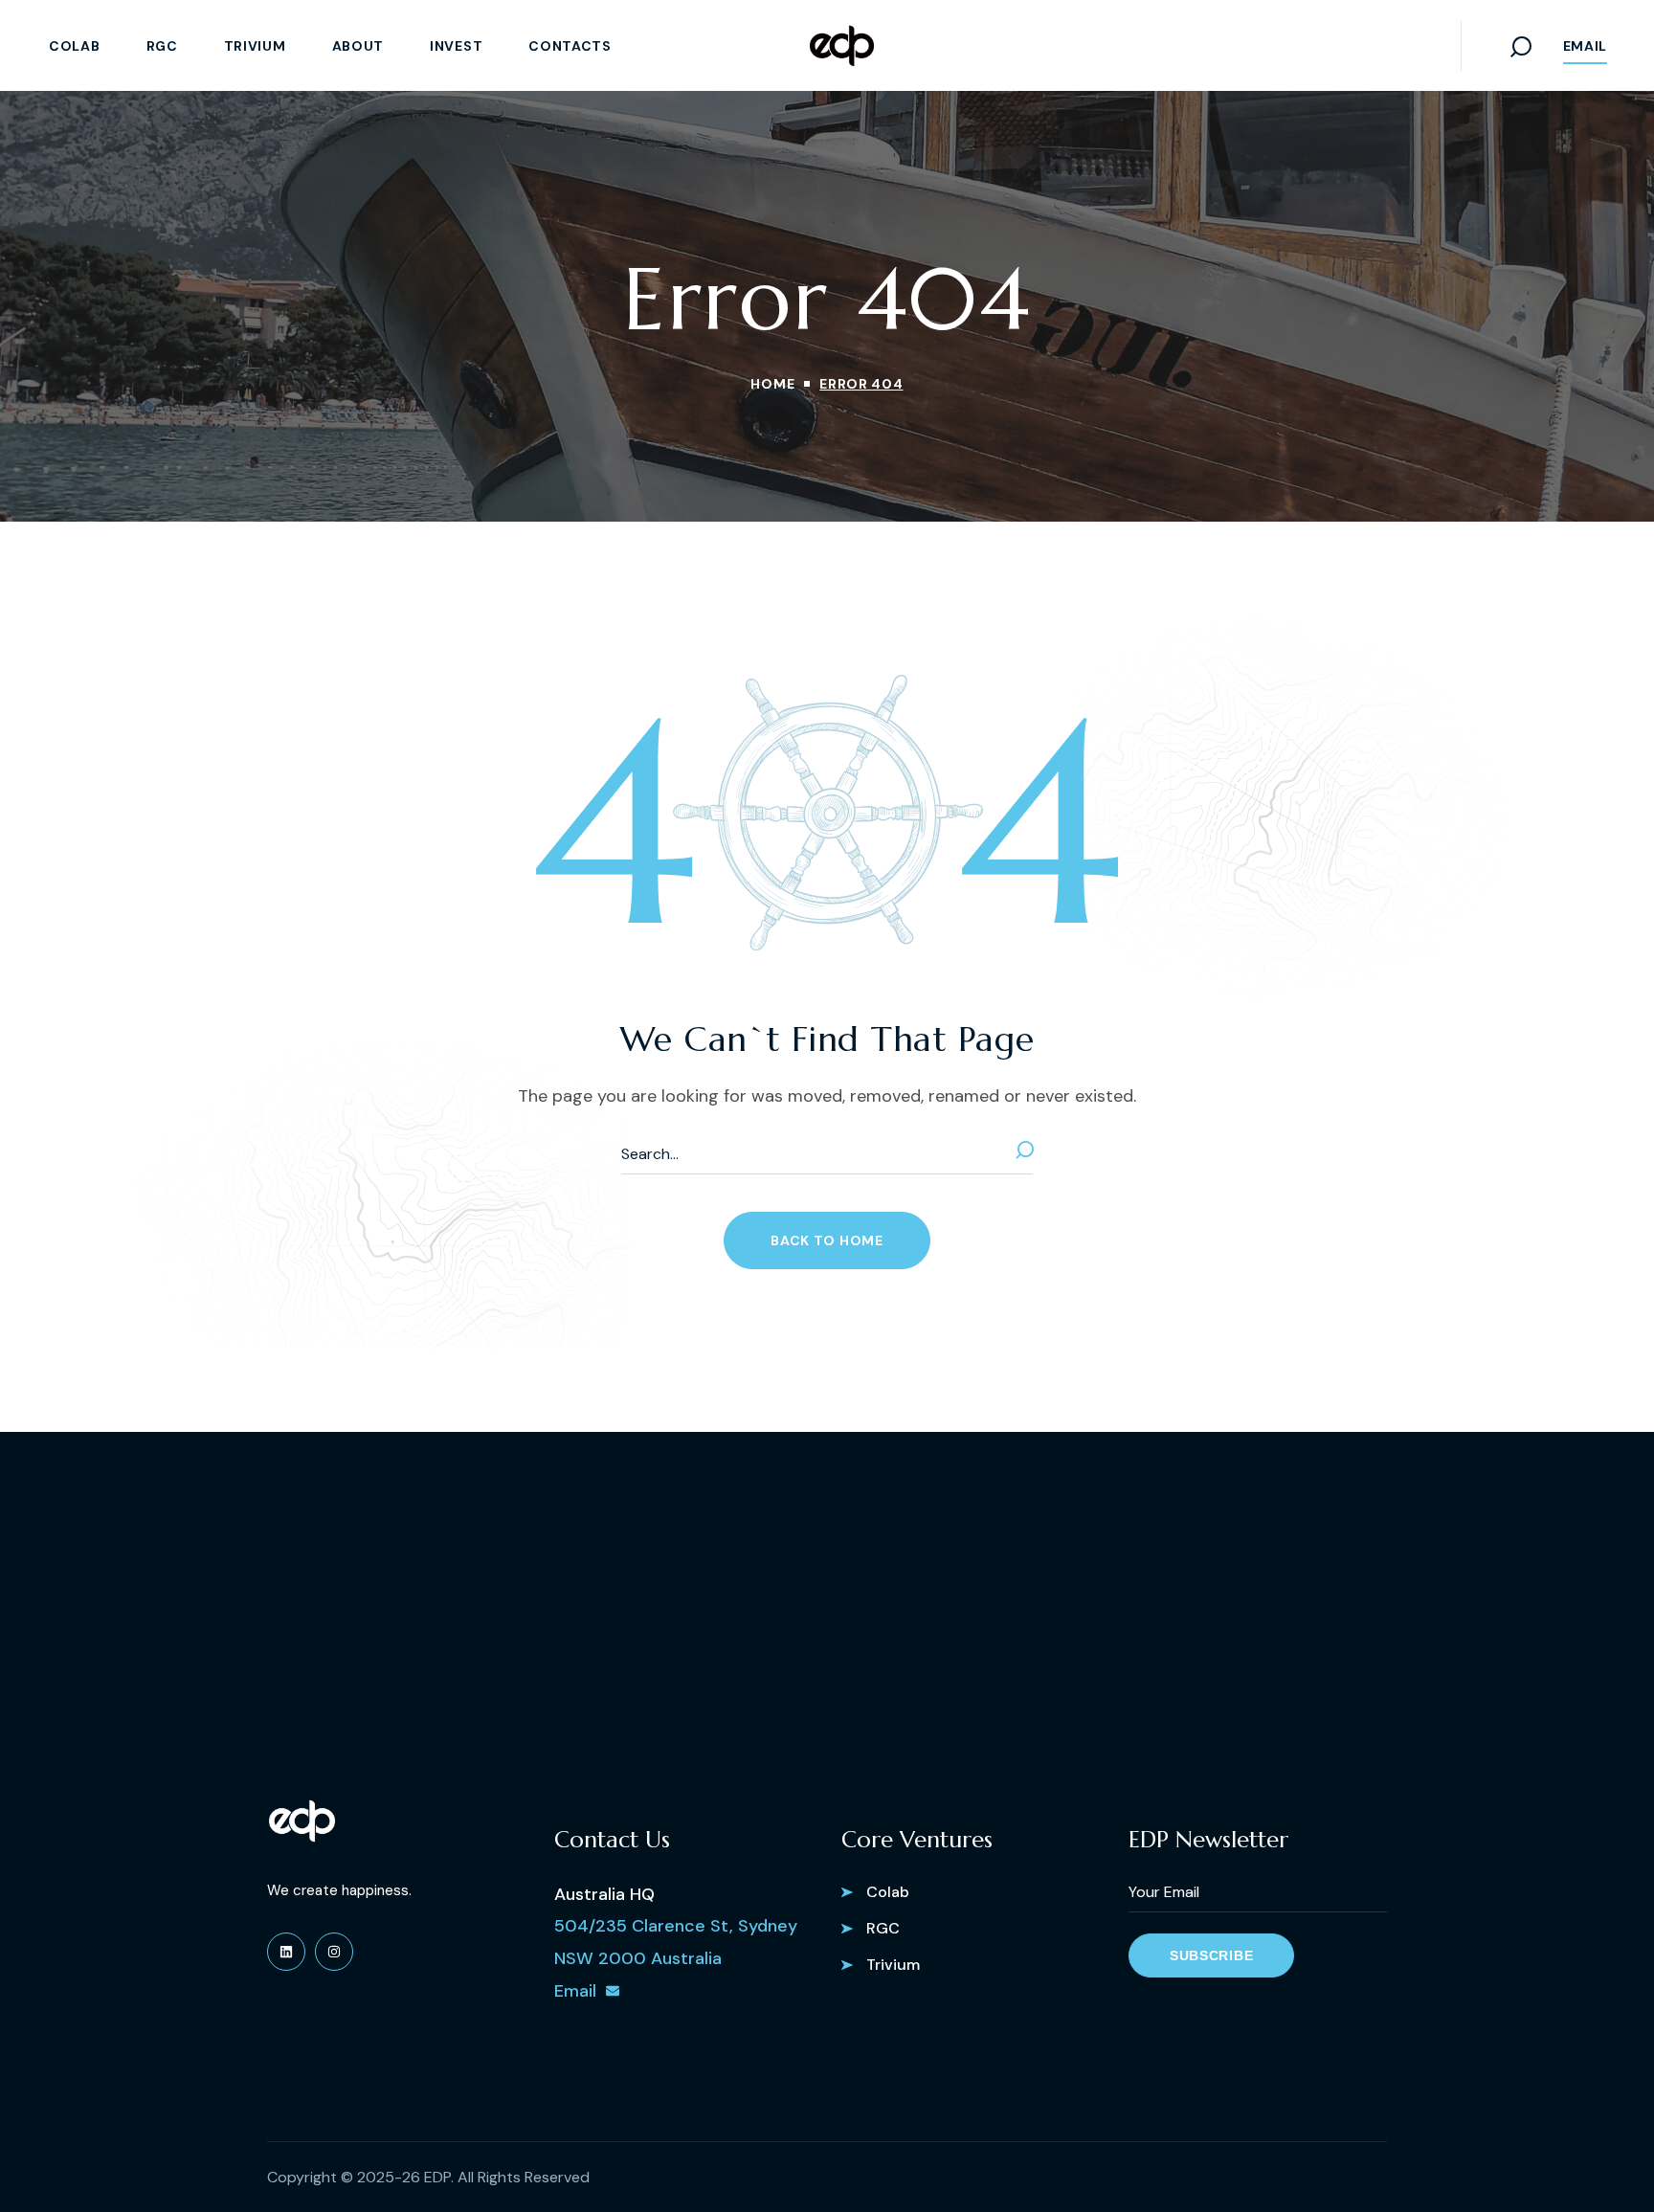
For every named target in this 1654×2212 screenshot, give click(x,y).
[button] (1521, 45)
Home (772, 384)
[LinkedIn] (286, 1952)
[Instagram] (334, 1952)
